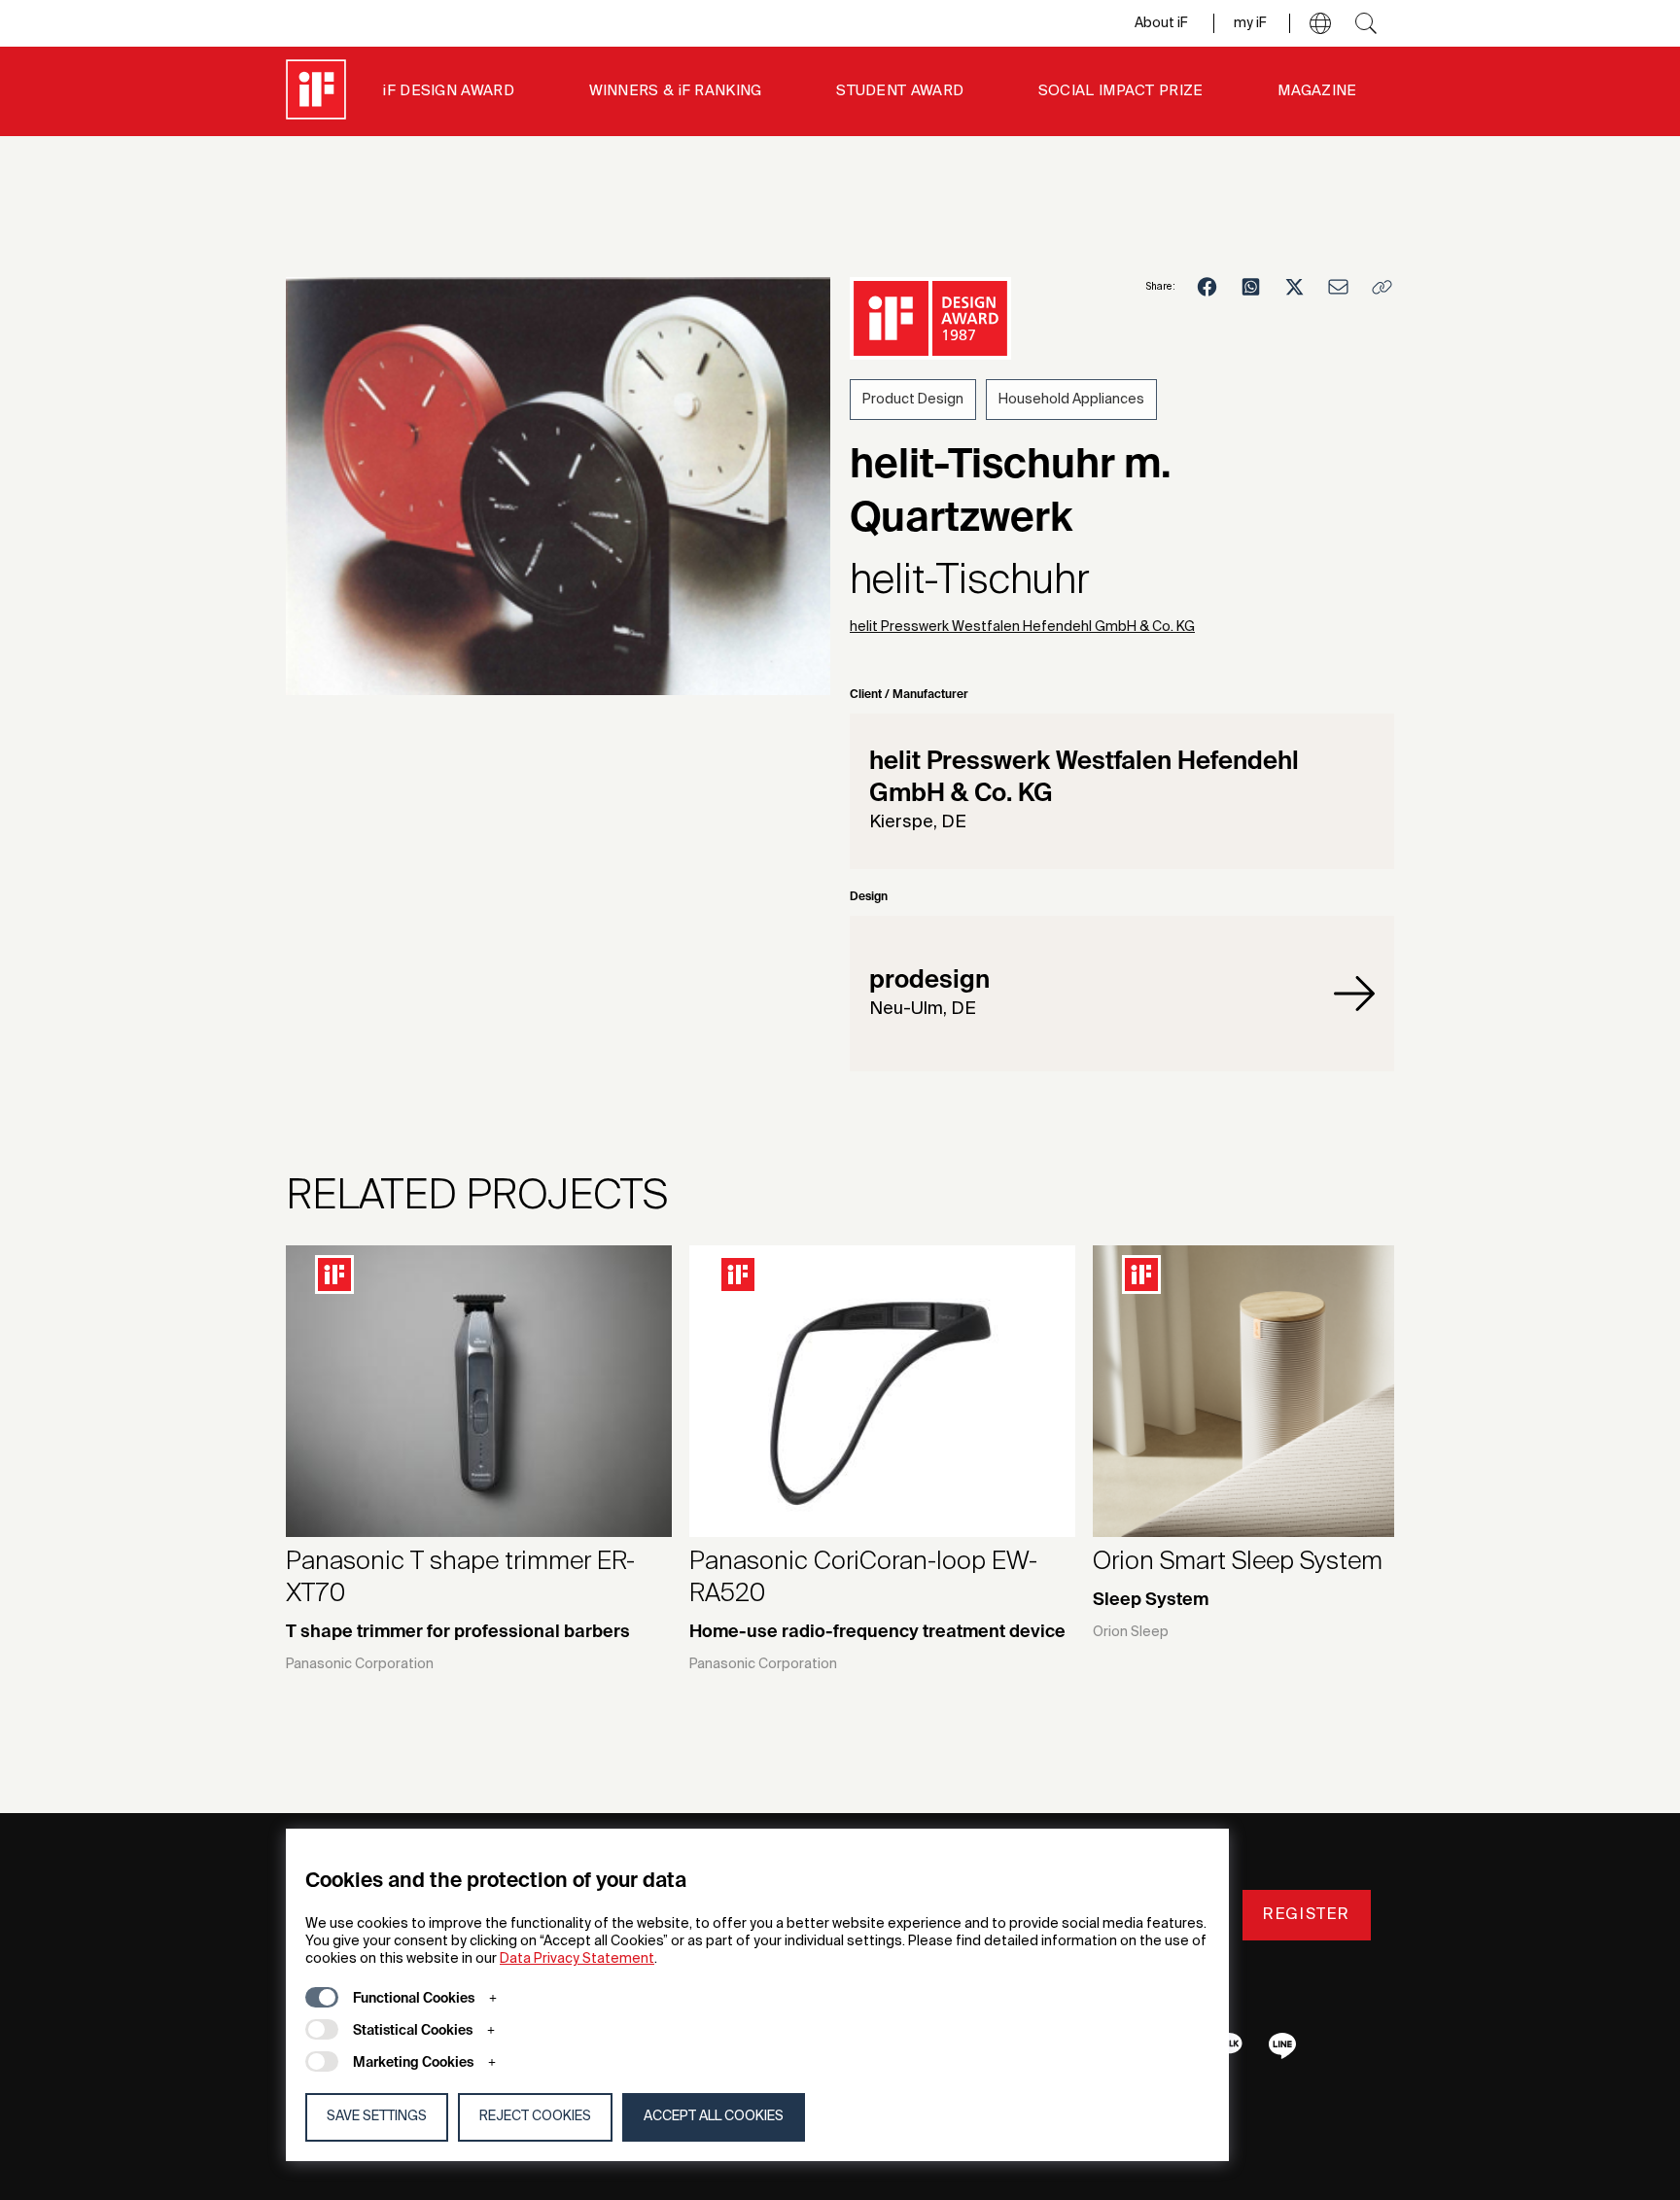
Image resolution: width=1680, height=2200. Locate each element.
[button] (1320, 23)
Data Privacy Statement (577, 1959)
